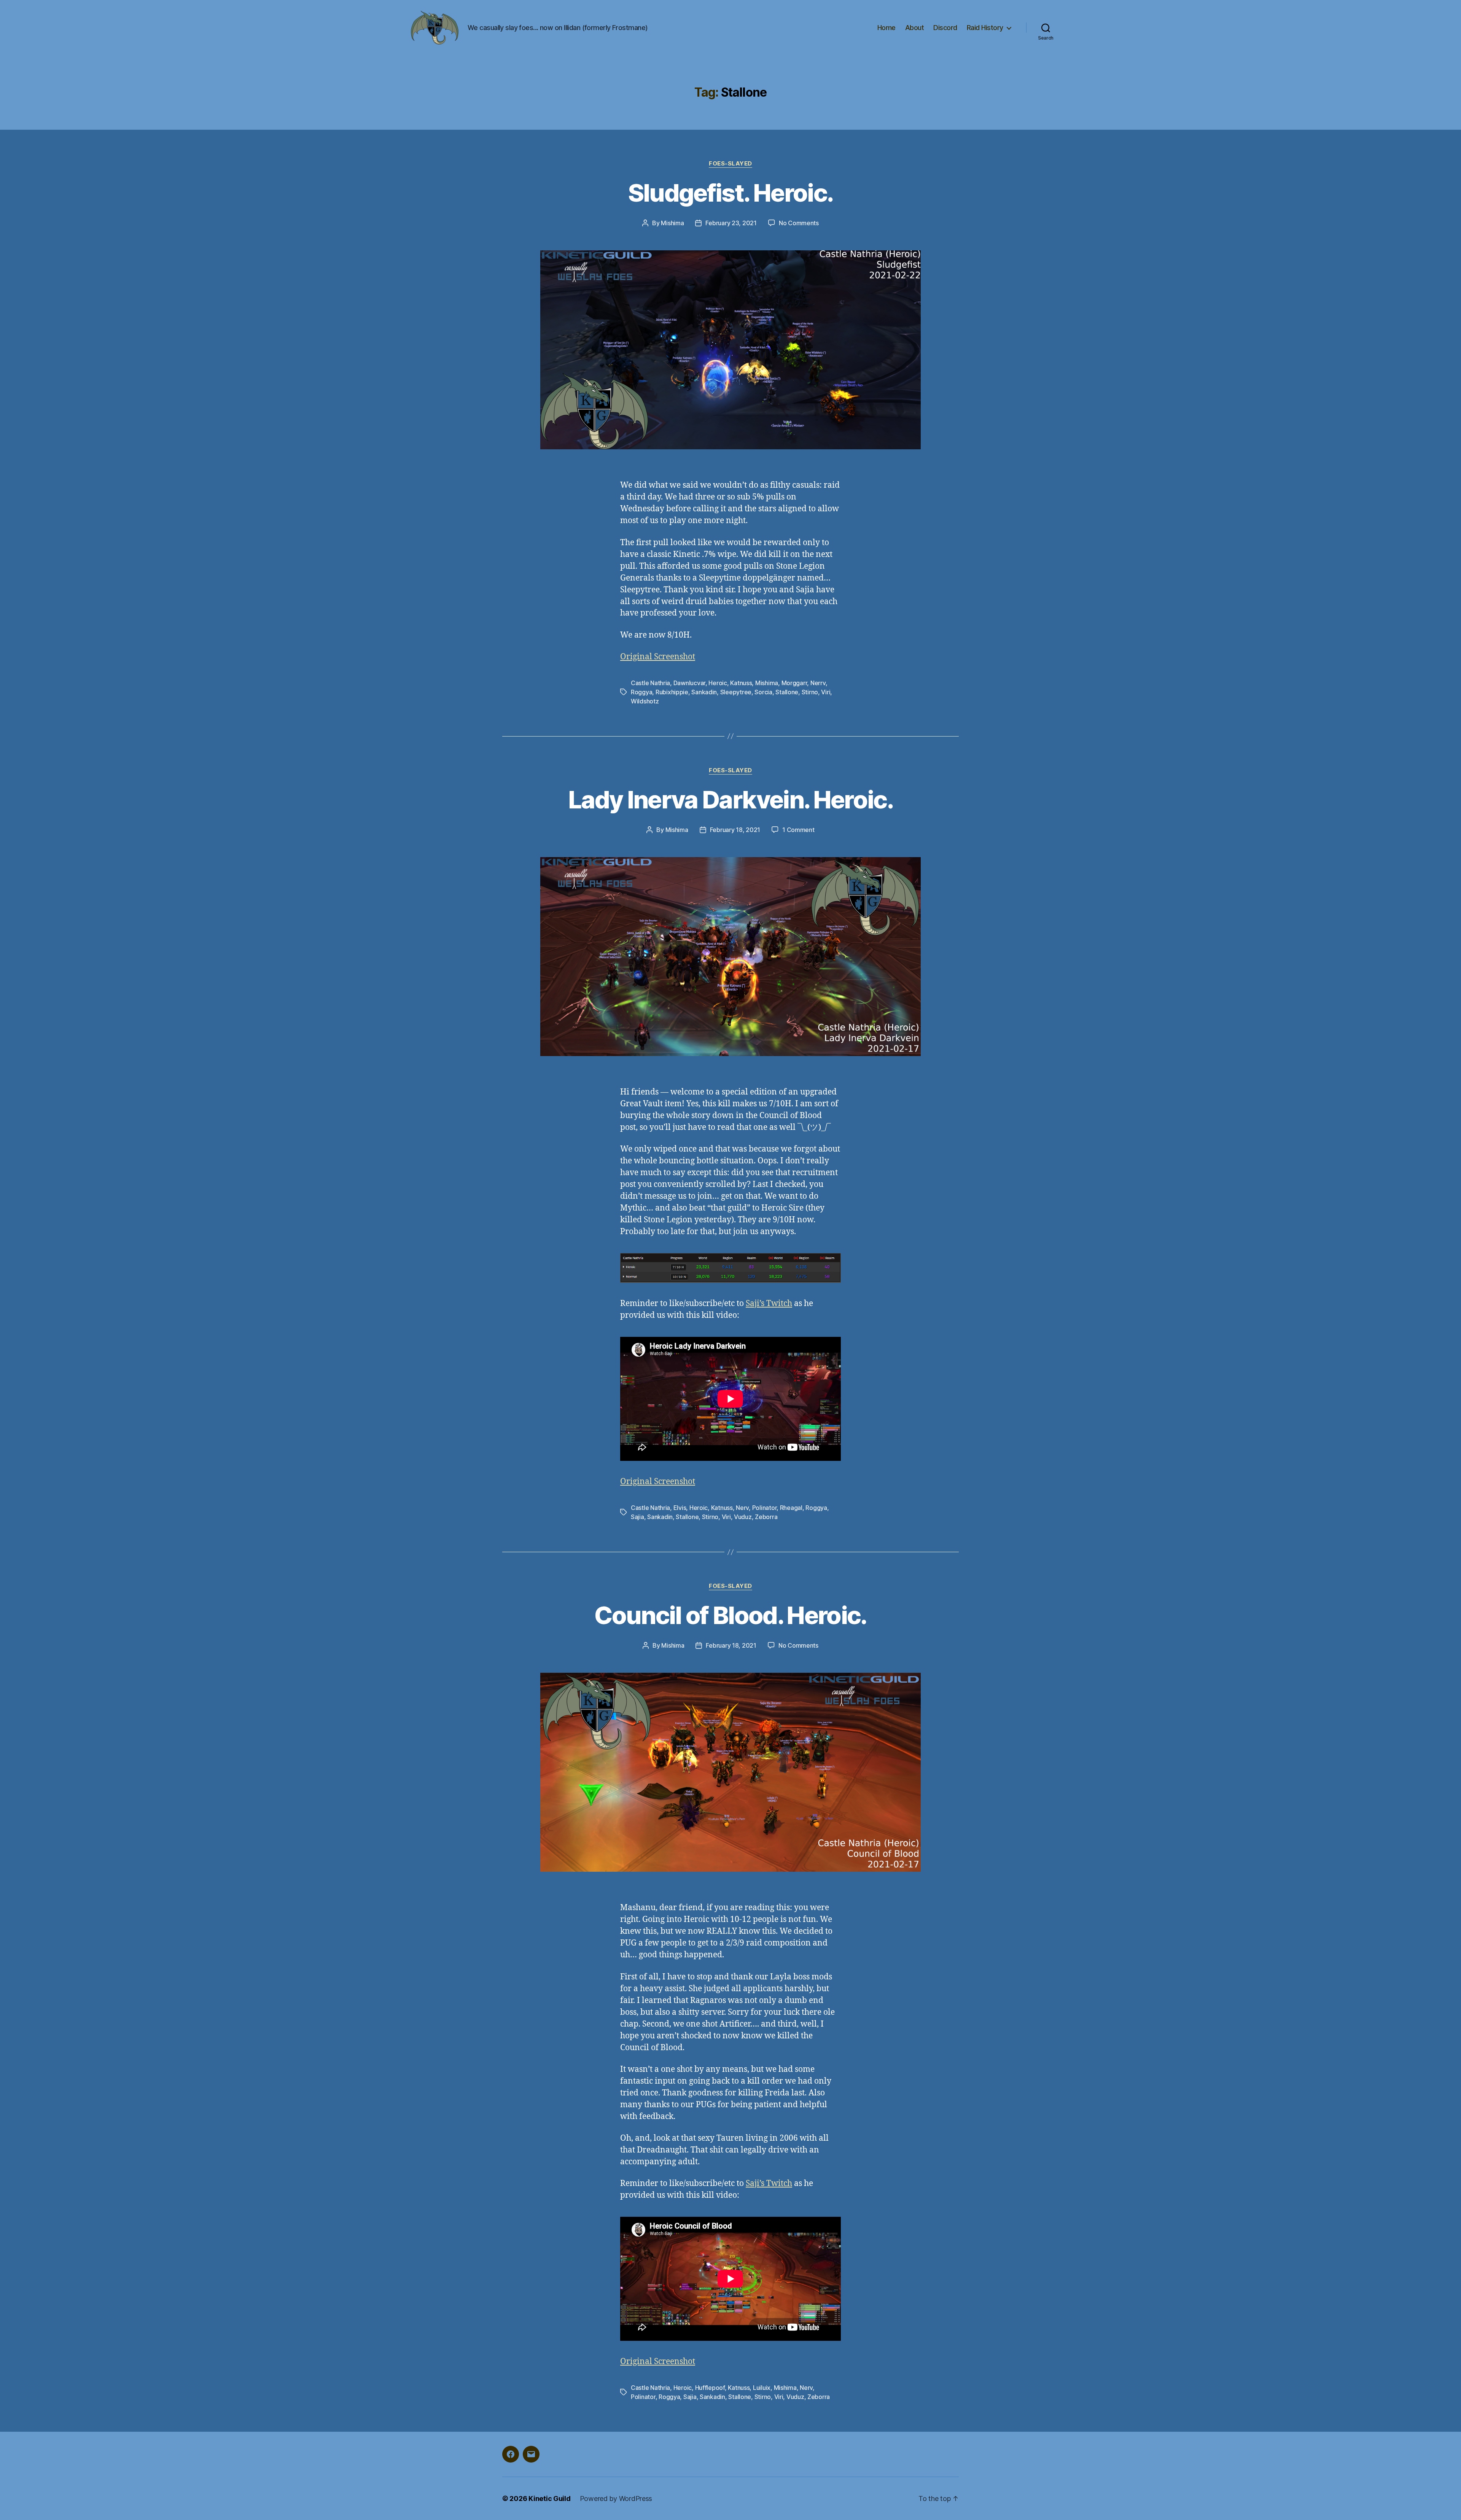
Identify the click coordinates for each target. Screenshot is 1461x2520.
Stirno (810, 692)
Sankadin (704, 692)
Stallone (787, 692)
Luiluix (762, 2388)
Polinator (765, 1508)
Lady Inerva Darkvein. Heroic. (730, 799)
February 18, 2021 (735, 830)
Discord (945, 28)
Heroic (718, 683)
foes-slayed (730, 164)
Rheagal (791, 1508)
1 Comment (798, 830)
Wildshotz (645, 701)
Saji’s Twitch (769, 1304)
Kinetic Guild (550, 2499)
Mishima (672, 223)
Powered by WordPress (616, 2499)
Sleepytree (736, 692)
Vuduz (743, 1517)
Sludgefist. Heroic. (730, 193)
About (915, 28)
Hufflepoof (710, 2388)
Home (886, 28)
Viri (826, 692)
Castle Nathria (650, 683)
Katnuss (741, 683)
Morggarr (794, 683)
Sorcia (763, 692)
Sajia (637, 1517)
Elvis (680, 1508)
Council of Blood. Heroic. (730, 1615)
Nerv (742, 1508)
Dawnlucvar (689, 683)
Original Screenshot (658, 657)
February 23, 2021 (731, 223)
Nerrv (818, 683)
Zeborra (766, 1517)
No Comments (799, 223)
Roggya (641, 692)
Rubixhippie (672, 692)
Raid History (985, 28)
